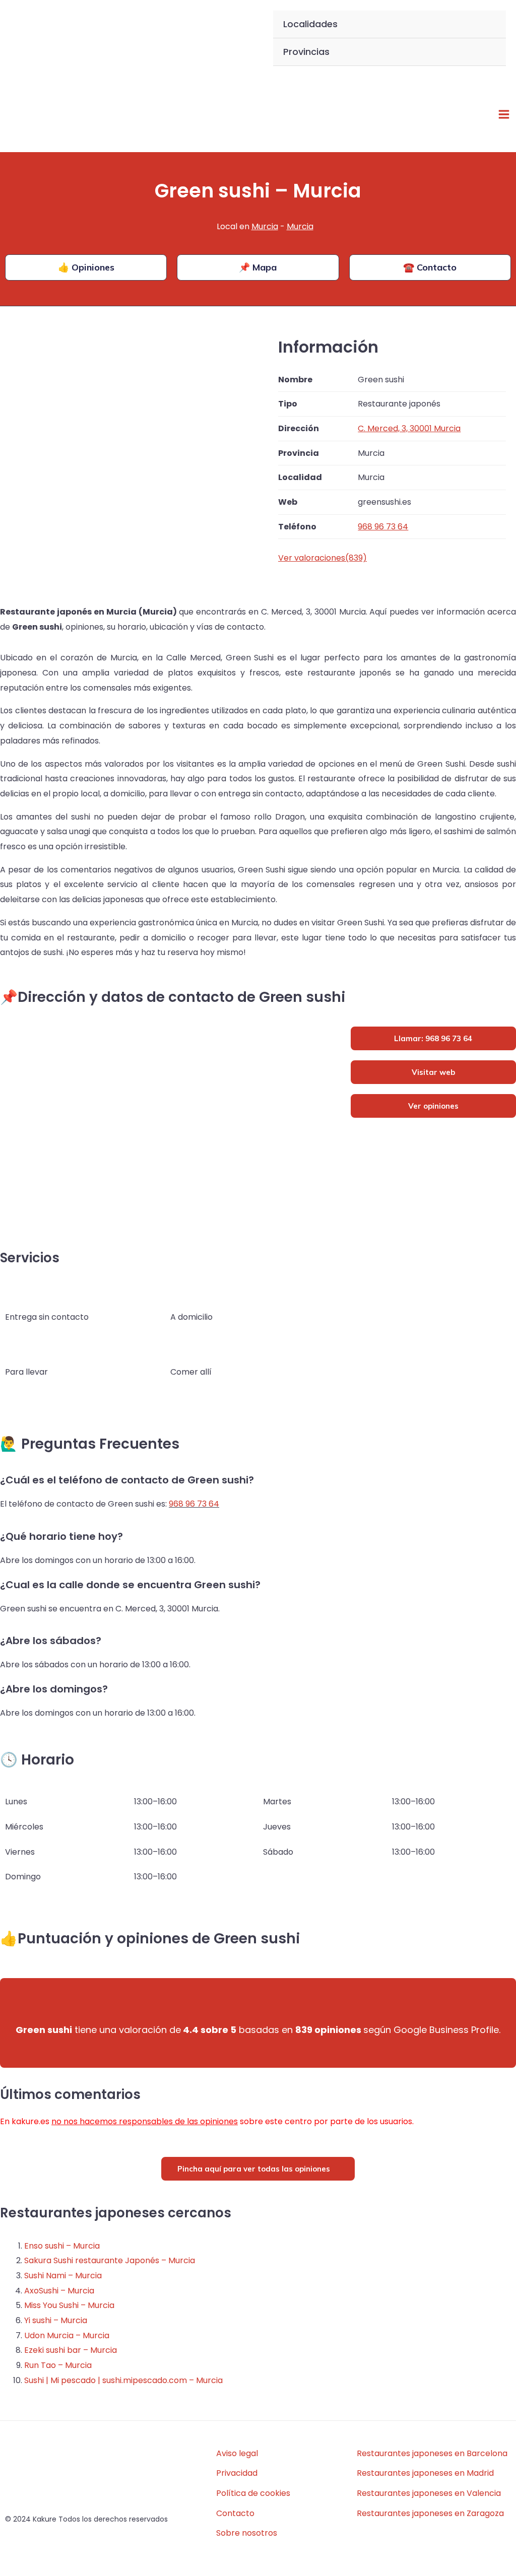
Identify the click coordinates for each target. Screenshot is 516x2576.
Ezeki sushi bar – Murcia (71, 2350)
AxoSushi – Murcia (59, 2291)
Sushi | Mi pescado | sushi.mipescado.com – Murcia (123, 2380)
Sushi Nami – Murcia (63, 2276)
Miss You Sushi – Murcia (69, 2305)
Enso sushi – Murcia (62, 2246)
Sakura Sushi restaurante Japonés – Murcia (110, 2260)
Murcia (265, 226)
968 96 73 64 (194, 1504)
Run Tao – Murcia (58, 2365)
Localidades (310, 24)
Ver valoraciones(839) (322, 558)
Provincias (306, 52)
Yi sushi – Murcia (56, 2320)
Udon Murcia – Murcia (67, 2335)
